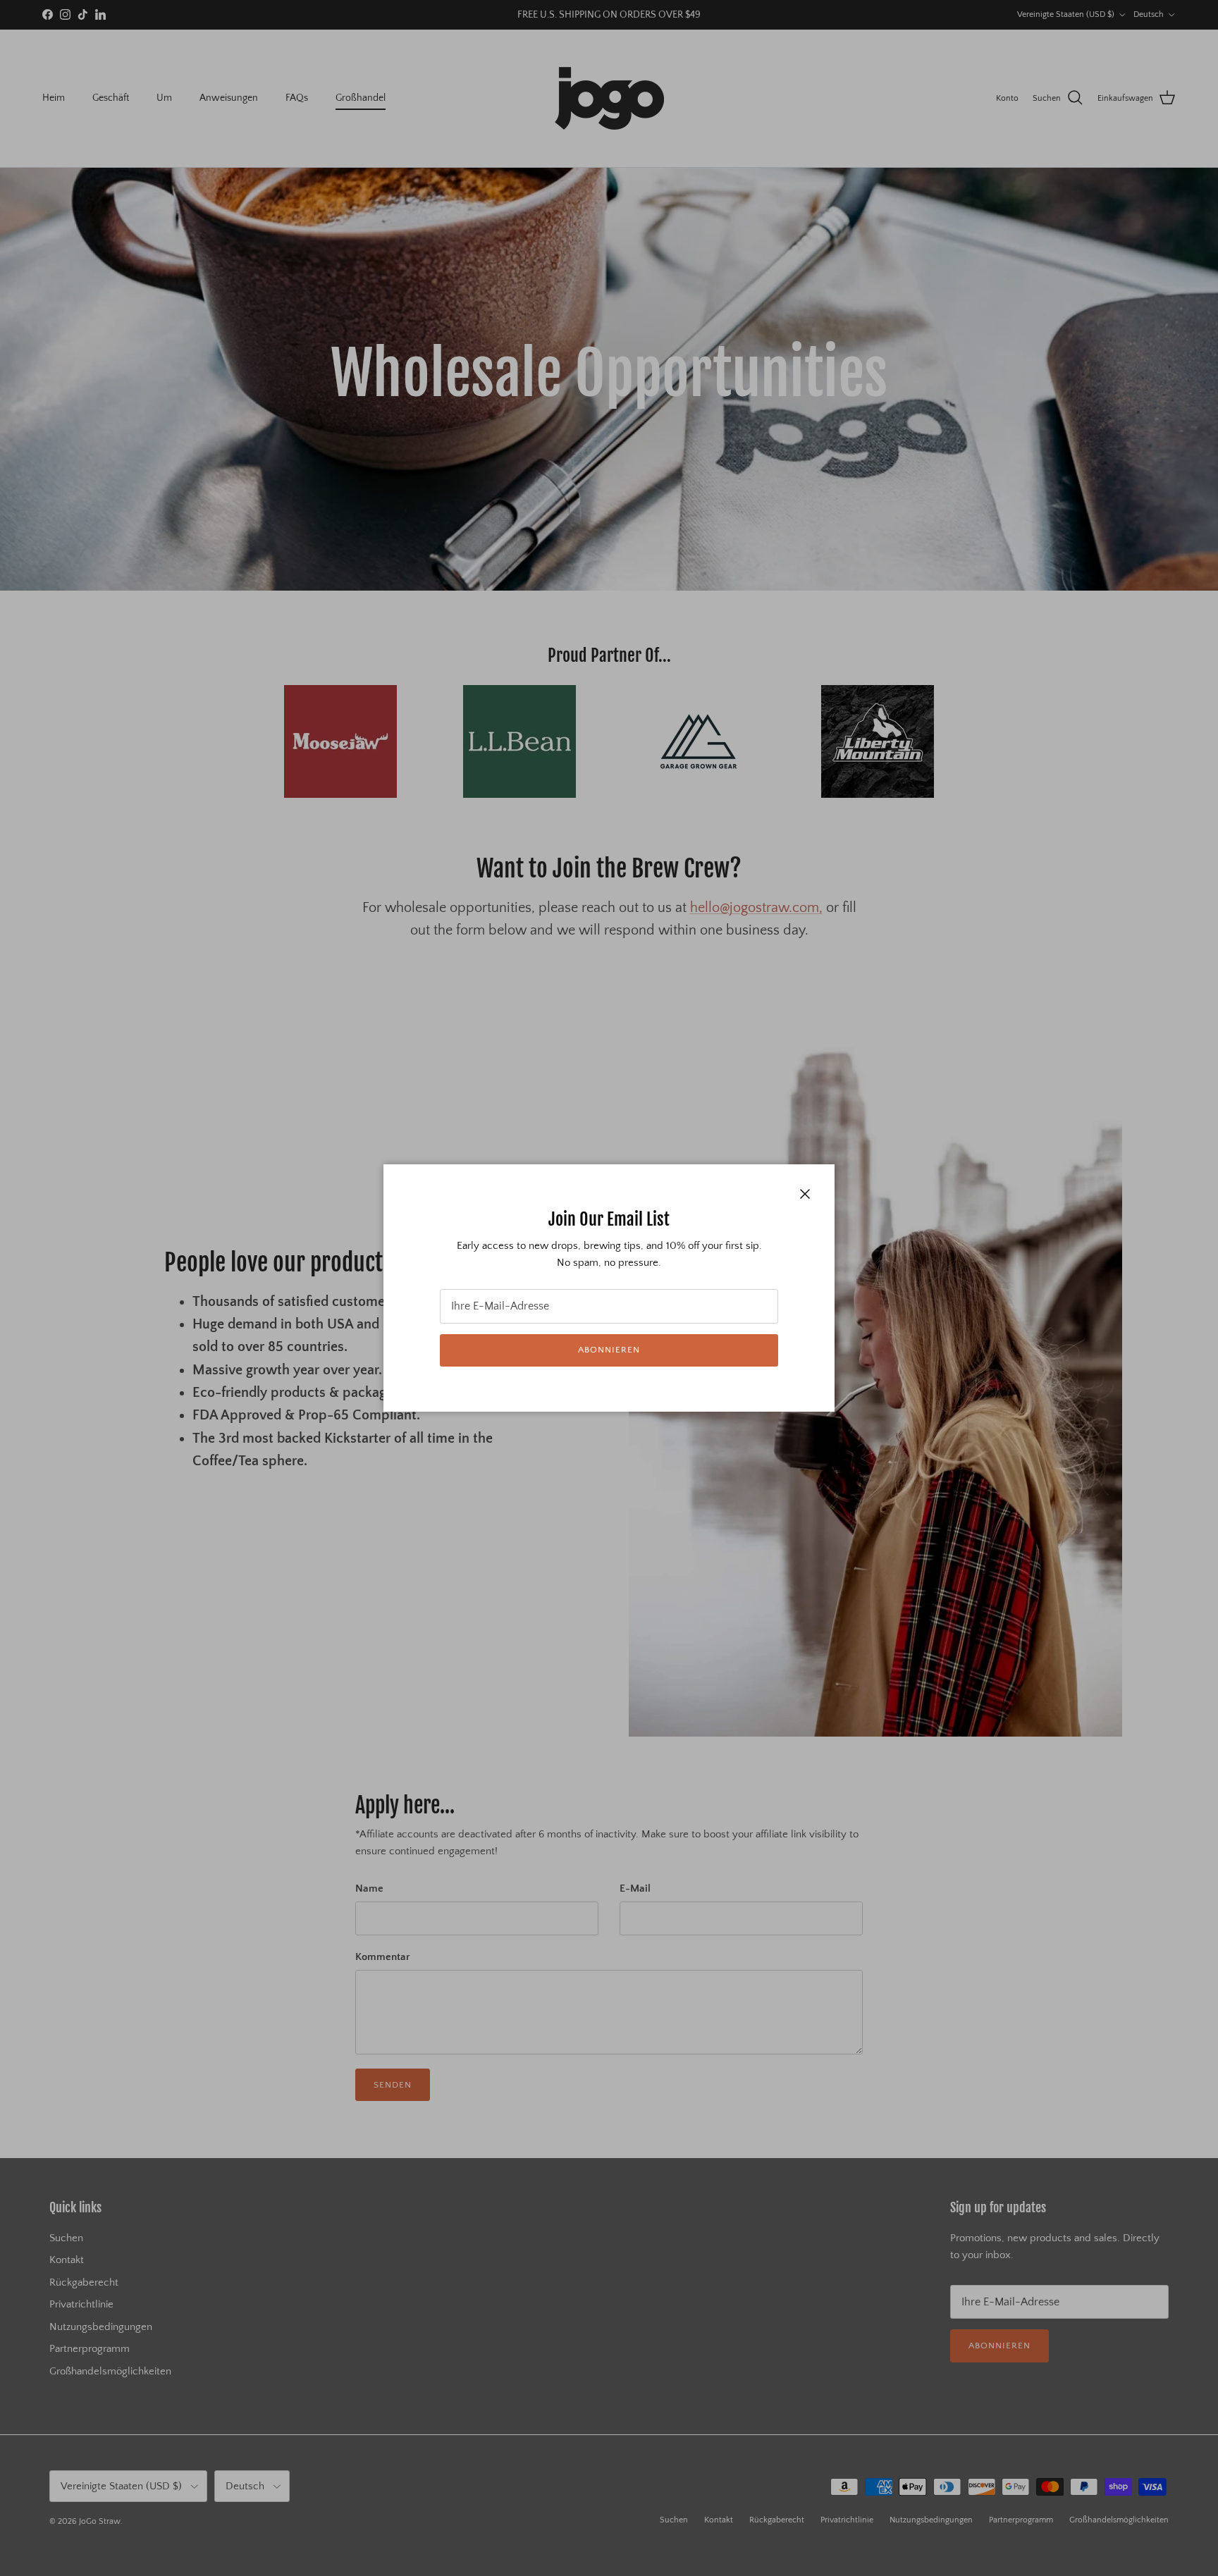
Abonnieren (609, 1350)
